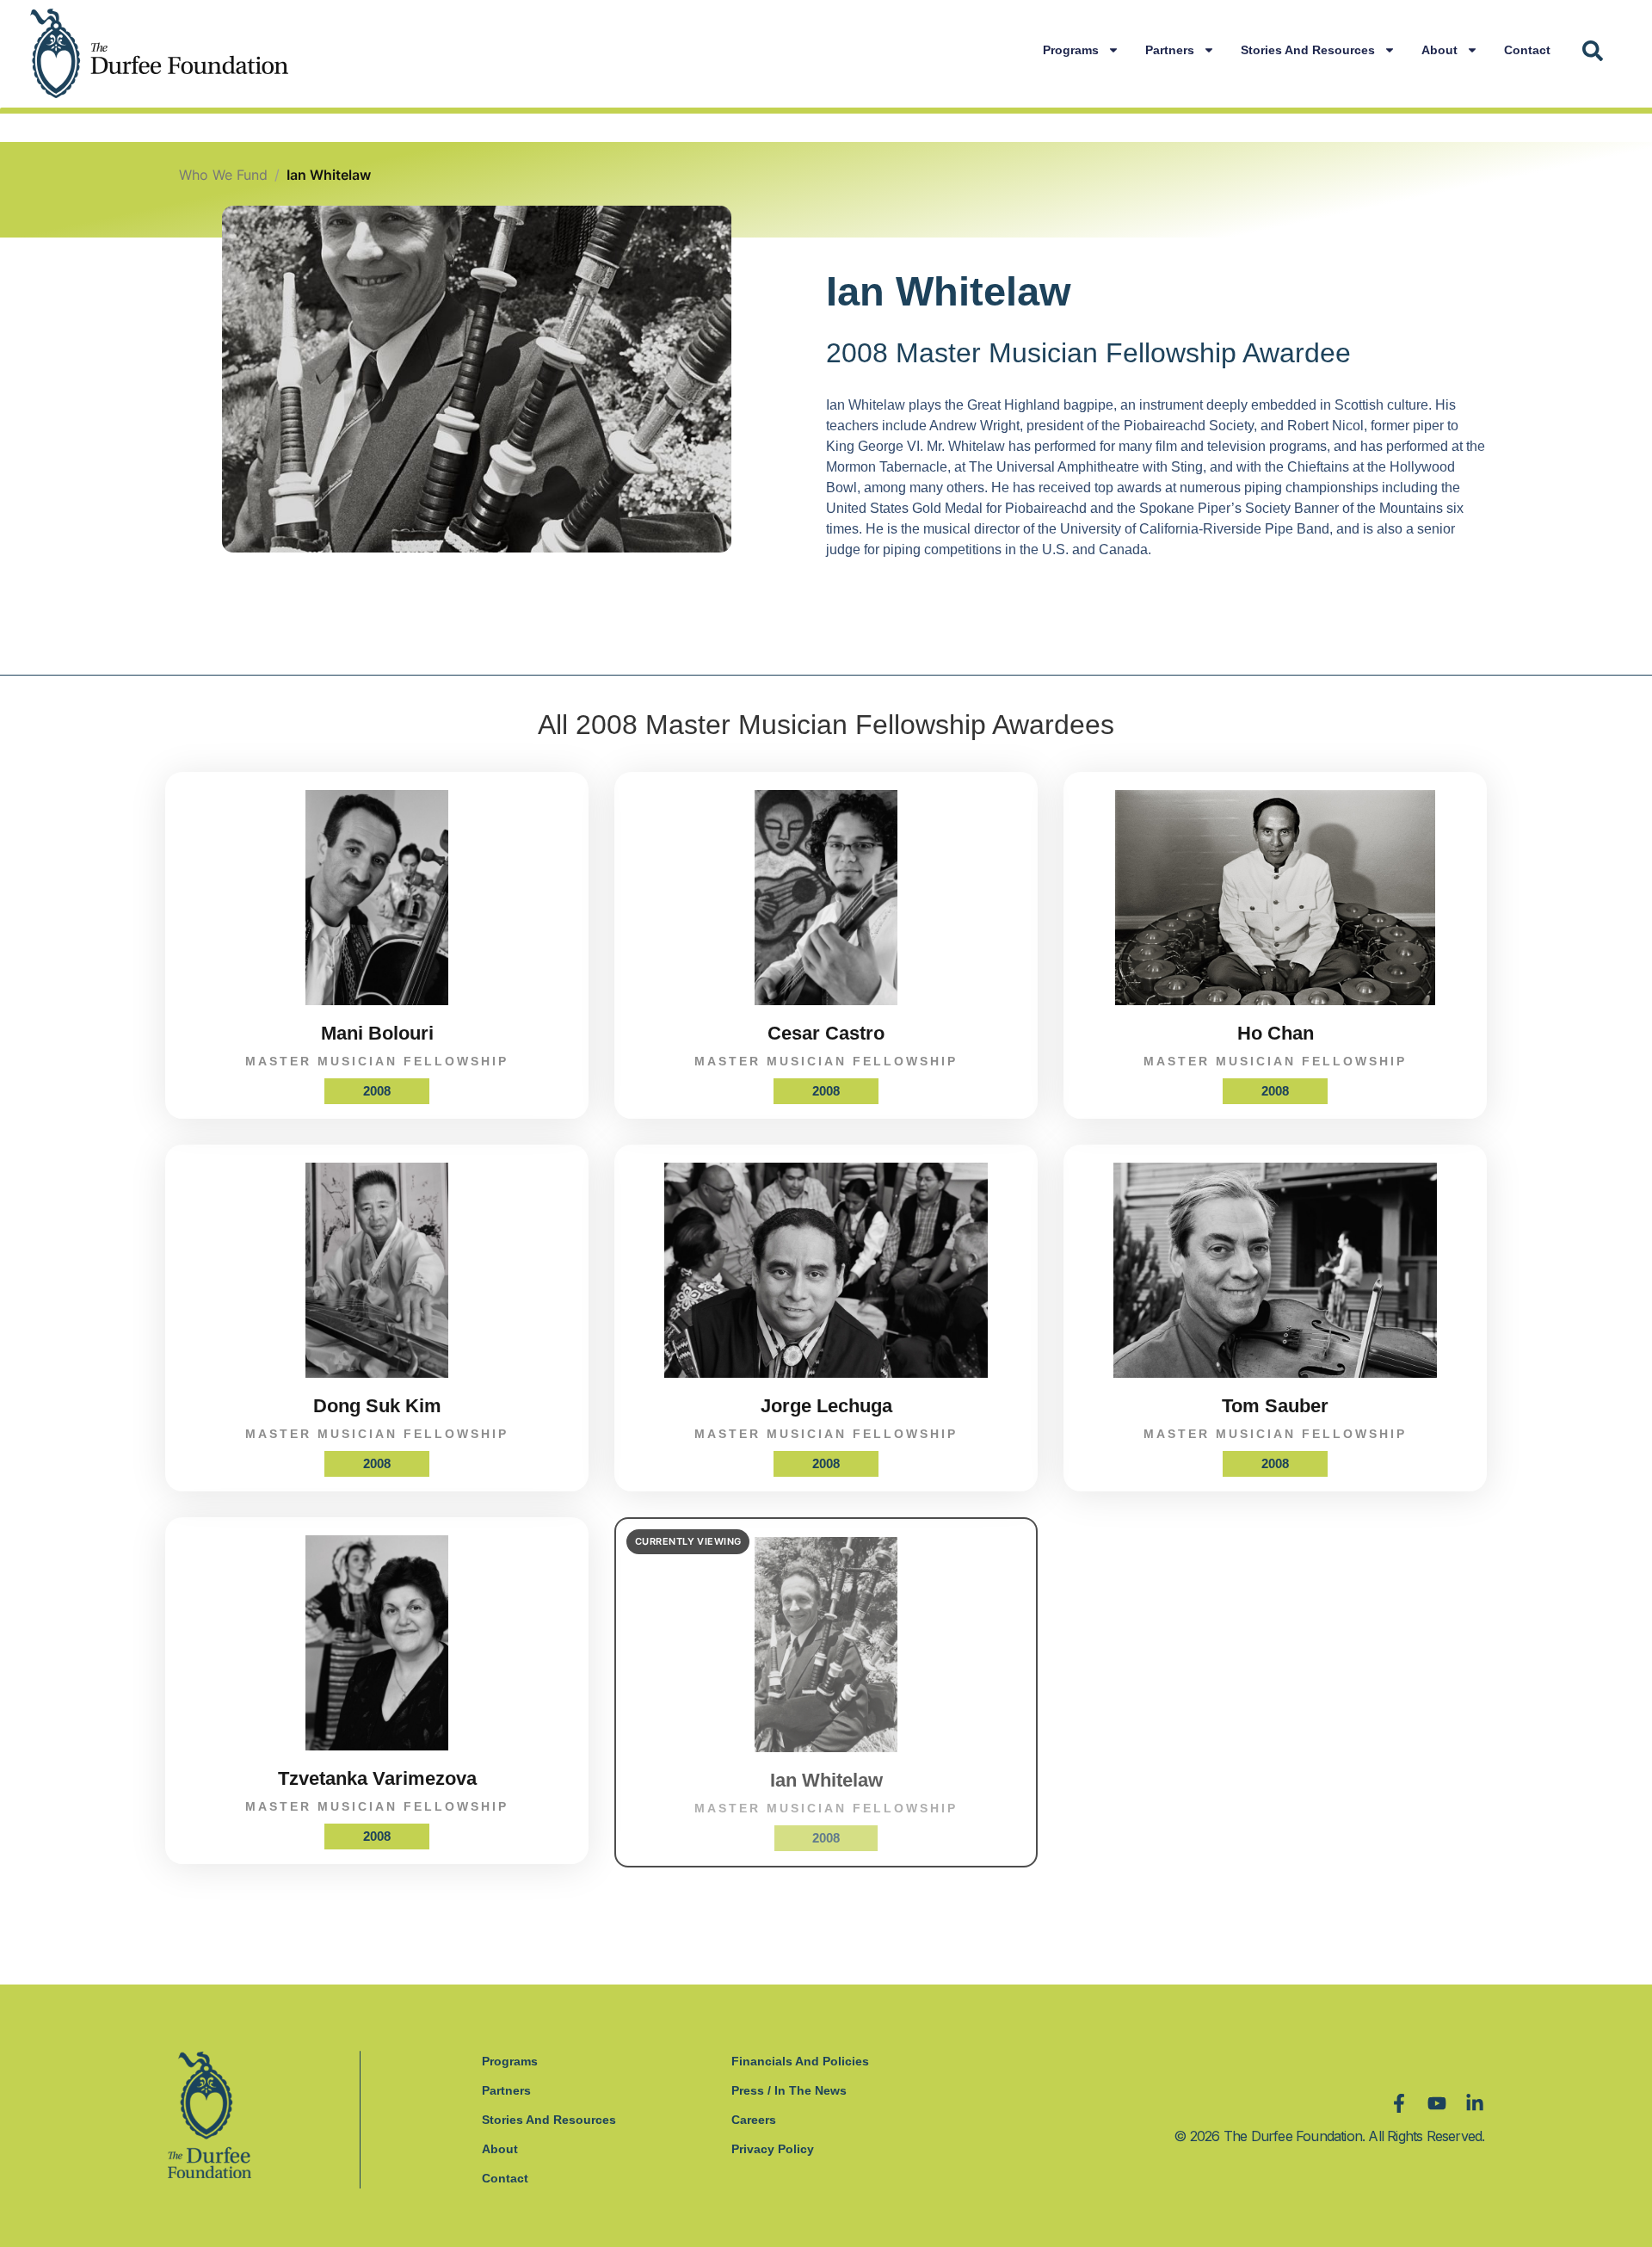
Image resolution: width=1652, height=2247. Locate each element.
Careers (754, 2120)
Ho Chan (1276, 1033)
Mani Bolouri (377, 1033)
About (1439, 50)
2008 (377, 1091)
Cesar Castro (826, 1033)
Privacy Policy (773, 2149)
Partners (1170, 50)
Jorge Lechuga (826, 1406)
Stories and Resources (1308, 50)
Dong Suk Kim (377, 1406)
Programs (1071, 50)
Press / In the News (789, 2090)
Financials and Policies (800, 2061)
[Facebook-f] (1399, 2103)
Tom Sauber (1275, 1406)
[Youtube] (1437, 2103)
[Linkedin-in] (1475, 2103)
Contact (1527, 50)
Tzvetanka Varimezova (377, 1778)
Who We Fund (223, 175)
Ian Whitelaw (826, 1780)
